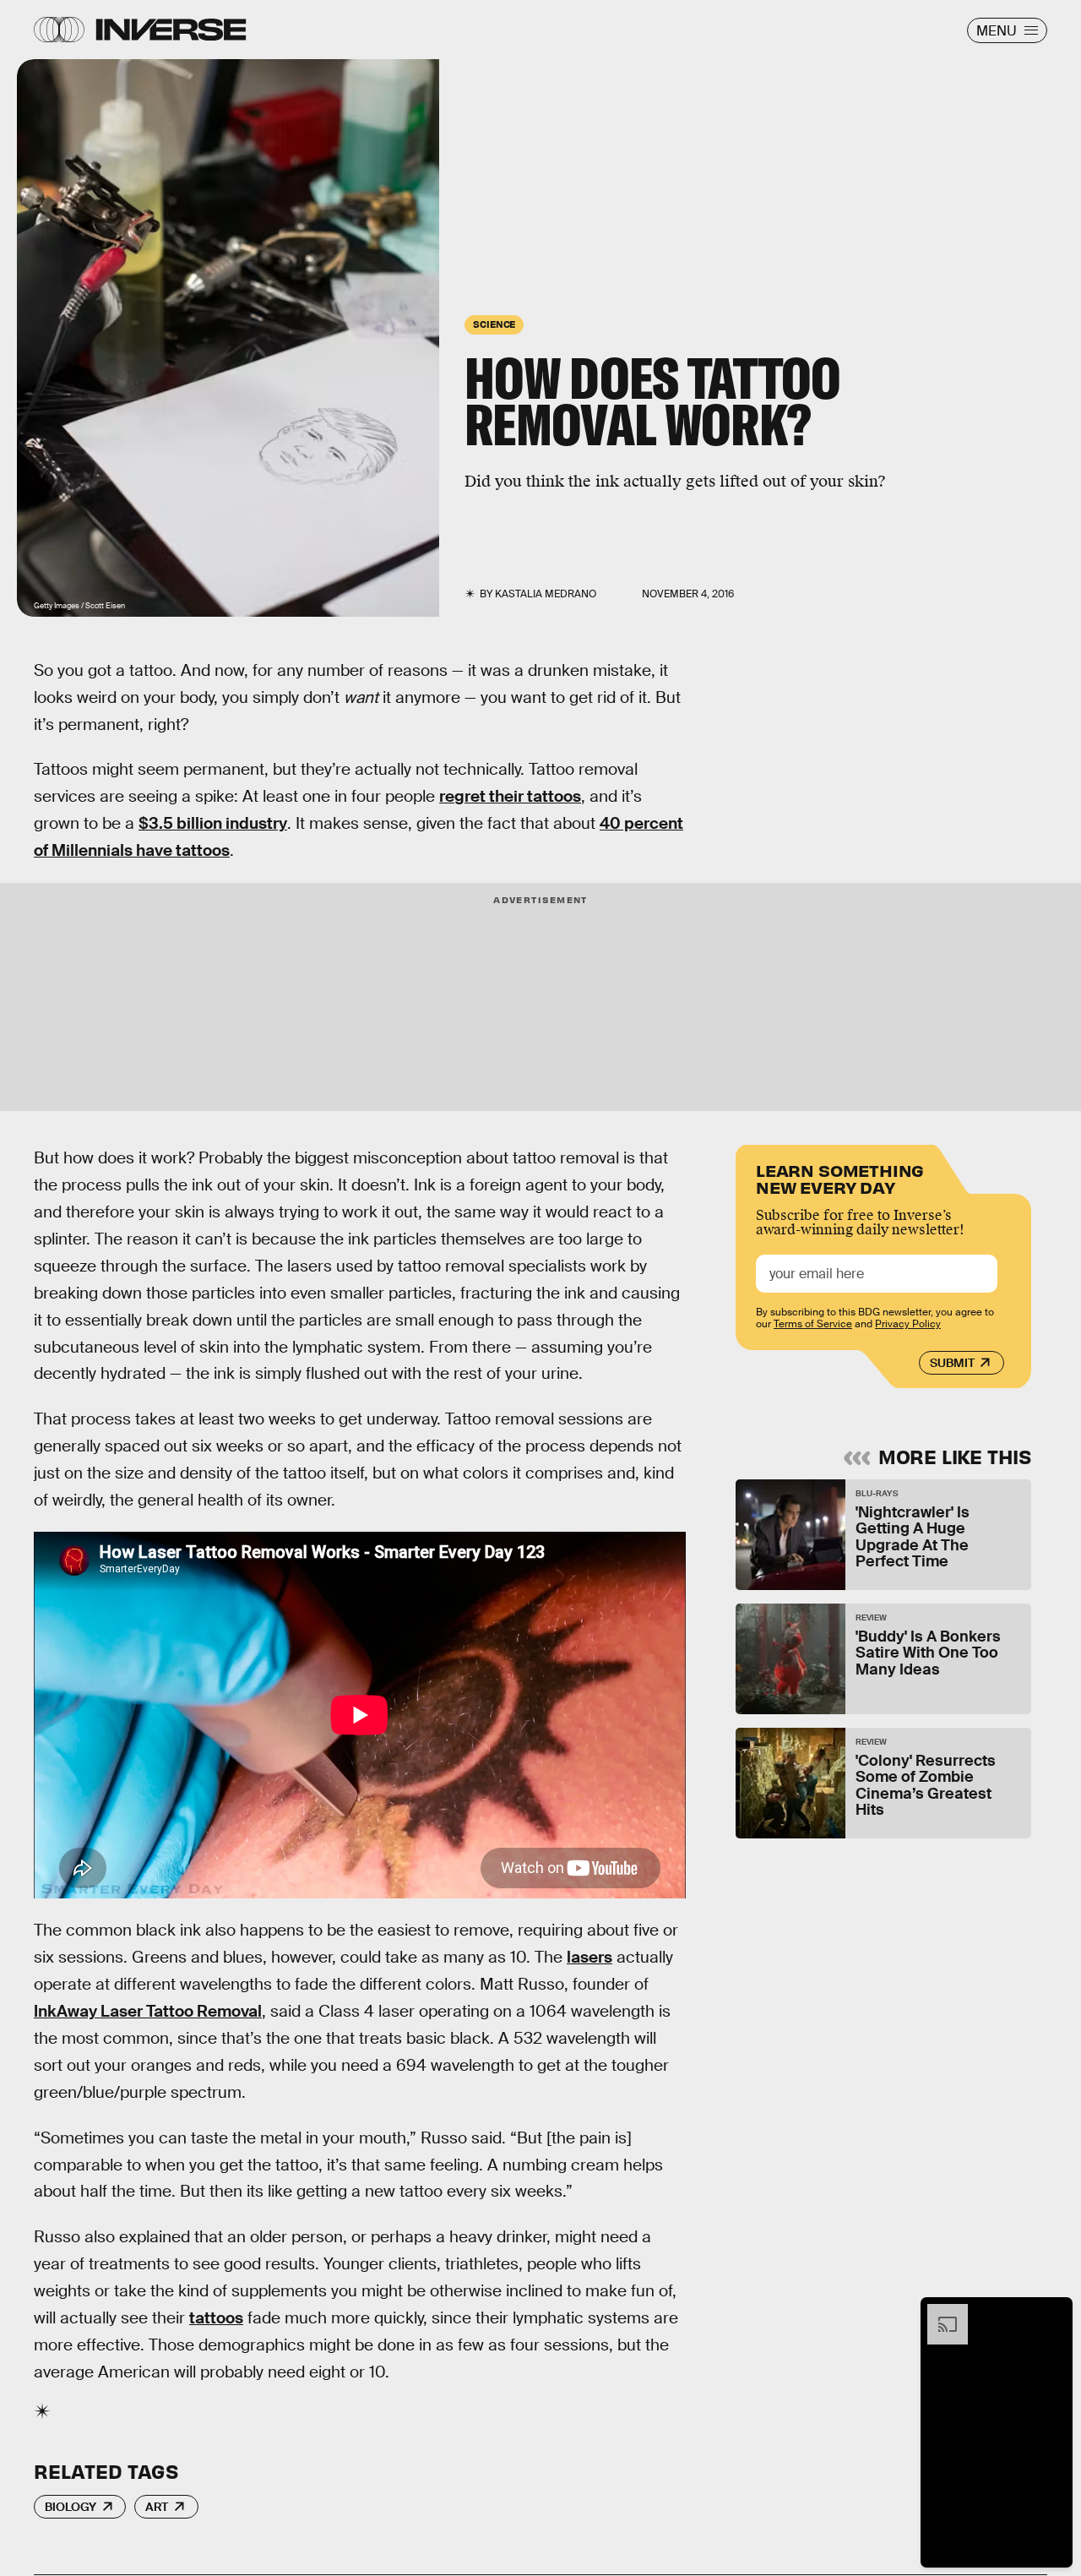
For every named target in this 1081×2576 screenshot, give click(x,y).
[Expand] (939, 2312)
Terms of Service (813, 1324)
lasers (589, 1957)
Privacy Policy (908, 1324)
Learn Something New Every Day (840, 1177)
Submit (952, 1363)
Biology (71, 2507)
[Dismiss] (1054, 2312)
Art (157, 2507)
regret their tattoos (510, 796)
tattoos (216, 2318)
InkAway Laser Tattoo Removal (148, 2011)
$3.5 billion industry (213, 823)
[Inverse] (171, 30)
